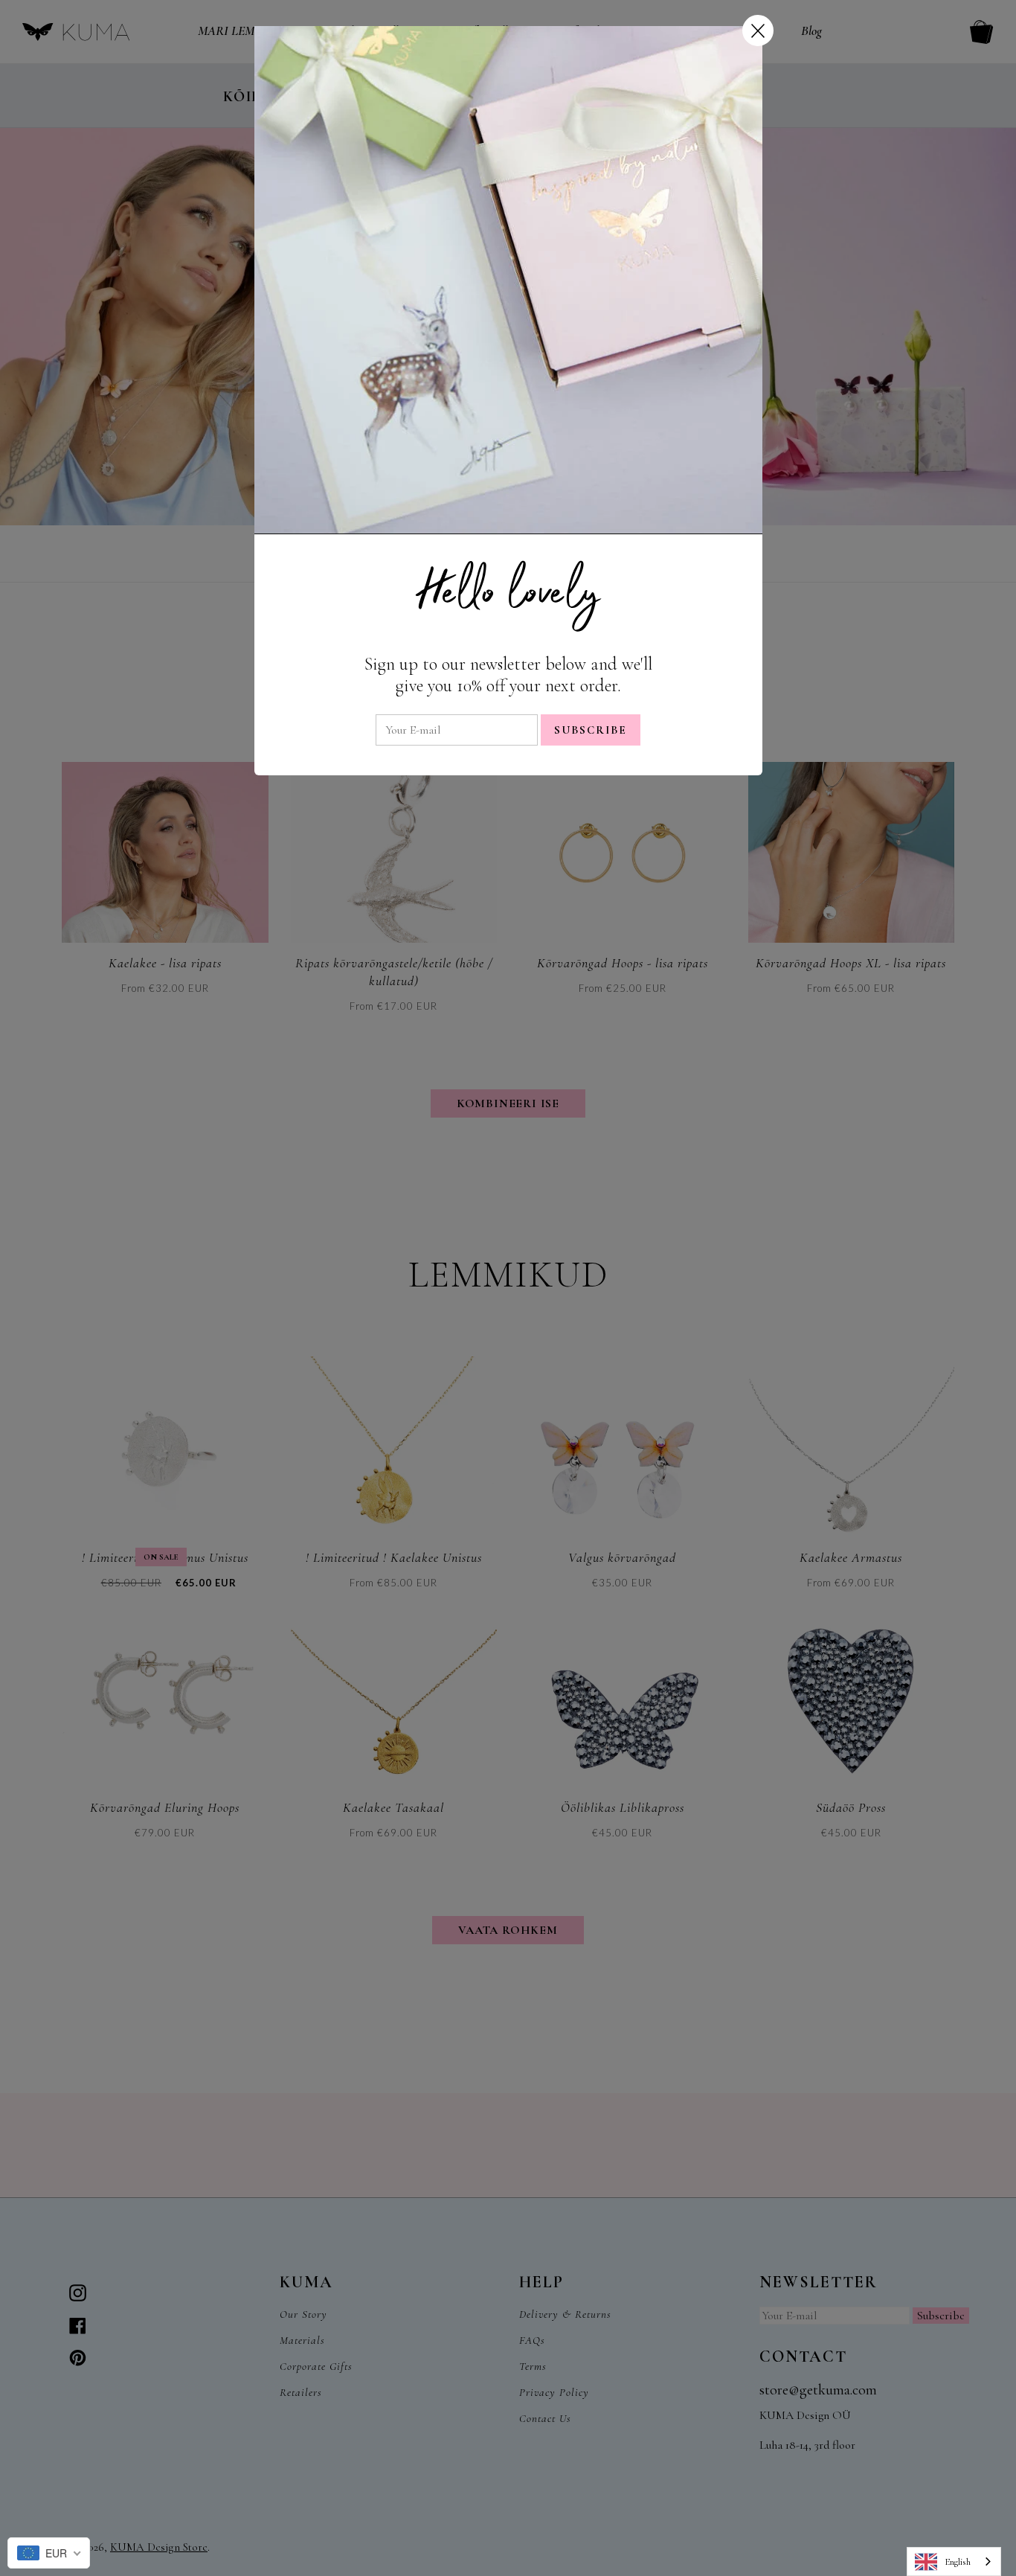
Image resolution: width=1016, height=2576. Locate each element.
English (958, 2562)
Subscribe (591, 730)
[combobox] (954, 2561)
